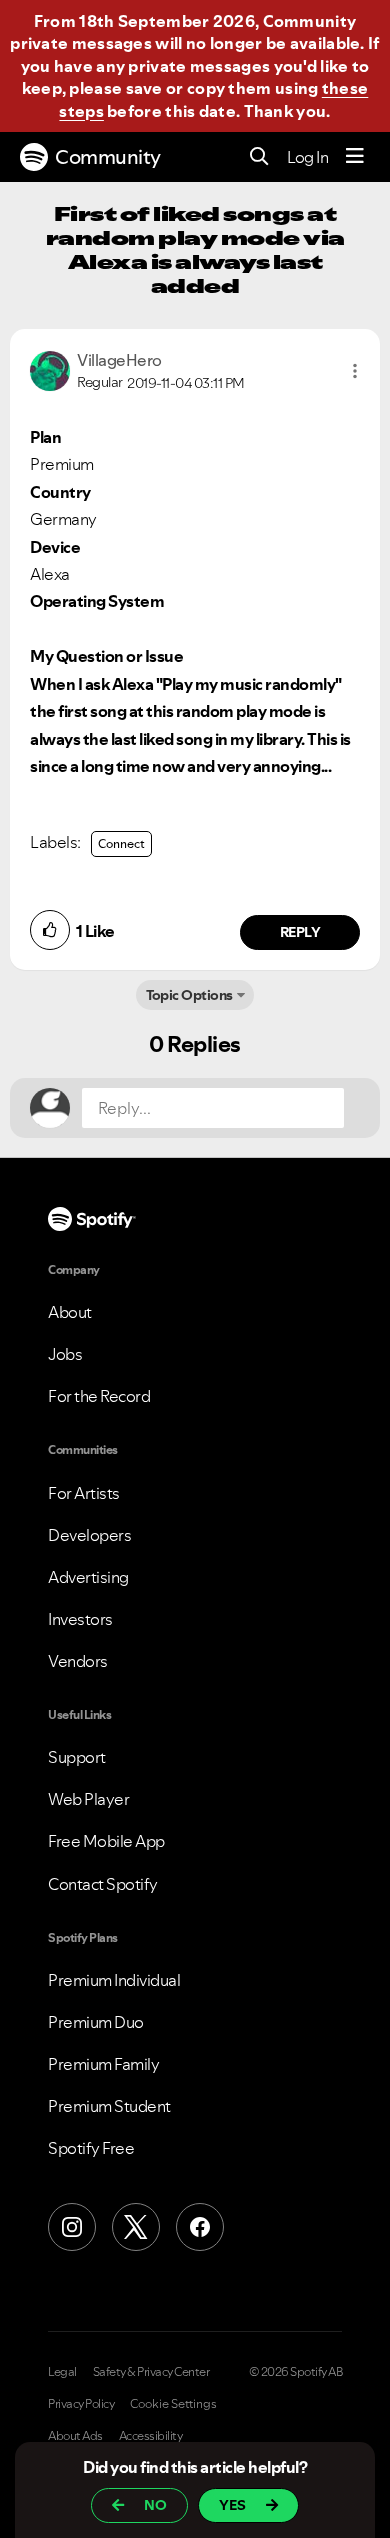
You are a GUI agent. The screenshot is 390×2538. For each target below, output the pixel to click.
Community (108, 157)
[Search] (259, 157)
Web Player (88, 1799)
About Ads (75, 2436)
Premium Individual (114, 1980)
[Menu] (355, 157)
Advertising (88, 1577)
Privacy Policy (81, 2404)
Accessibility (151, 2436)
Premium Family (103, 2064)
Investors (80, 1619)
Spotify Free (91, 2148)
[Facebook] (200, 2227)
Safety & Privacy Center (151, 2372)
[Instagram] (72, 2227)
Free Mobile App (106, 1841)
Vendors (78, 1661)
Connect (121, 843)
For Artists (84, 1493)
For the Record (99, 1396)
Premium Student (109, 2106)
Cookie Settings (173, 2404)
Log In (307, 157)
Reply (300, 932)
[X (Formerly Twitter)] (136, 2227)
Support (77, 1757)
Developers (89, 1535)
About (70, 1312)
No (155, 2505)
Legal (62, 2372)
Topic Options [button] (189, 995)
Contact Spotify (103, 1884)
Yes (232, 2505)
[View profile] (50, 369)
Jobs (65, 1354)
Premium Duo (96, 2022)
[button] (355, 371)
